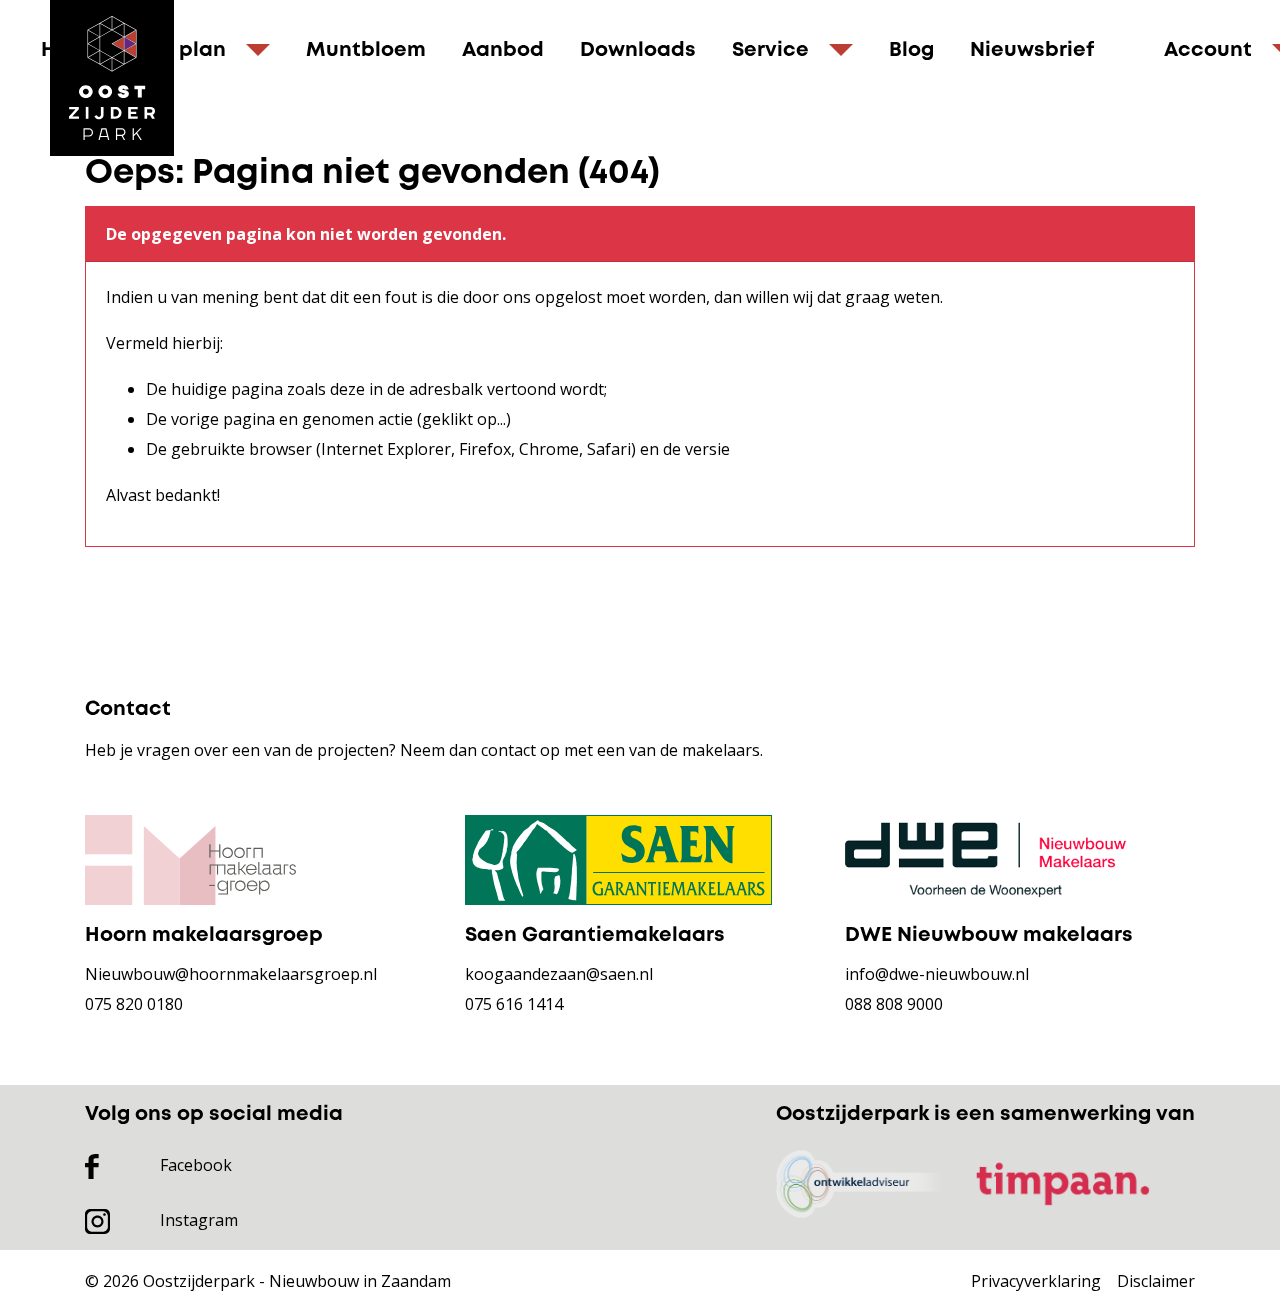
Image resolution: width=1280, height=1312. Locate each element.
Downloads (638, 50)
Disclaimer (1156, 1281)
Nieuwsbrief (1032, 50)
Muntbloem (366, 50)
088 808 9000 (894, 1004)
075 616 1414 (514, 1004)
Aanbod (503, 50)
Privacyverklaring (1036, 1281)
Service (770, 50)
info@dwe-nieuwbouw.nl (937, 974)
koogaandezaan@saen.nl (559, 974)
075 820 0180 (134, 1004)
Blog (911, 50)
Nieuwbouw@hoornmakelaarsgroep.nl (231, 974)
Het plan (181, 50)
